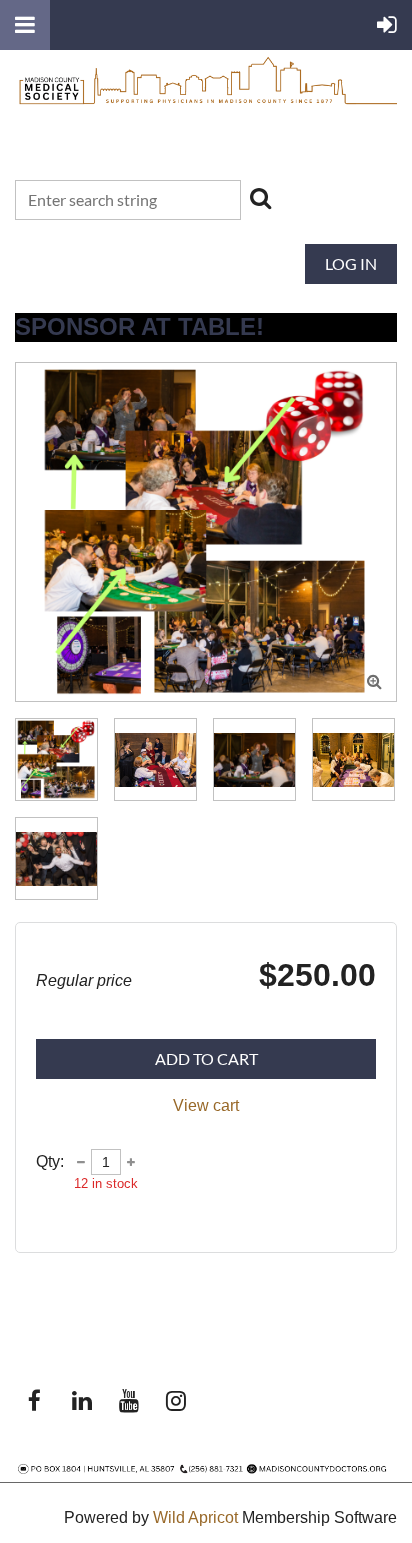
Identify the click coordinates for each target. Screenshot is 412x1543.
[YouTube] (128, 1400)
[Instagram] (175, 1400)
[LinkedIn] (81, 1400)
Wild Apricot (195, 1517)
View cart (206, 1105)
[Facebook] (34, 1400)
